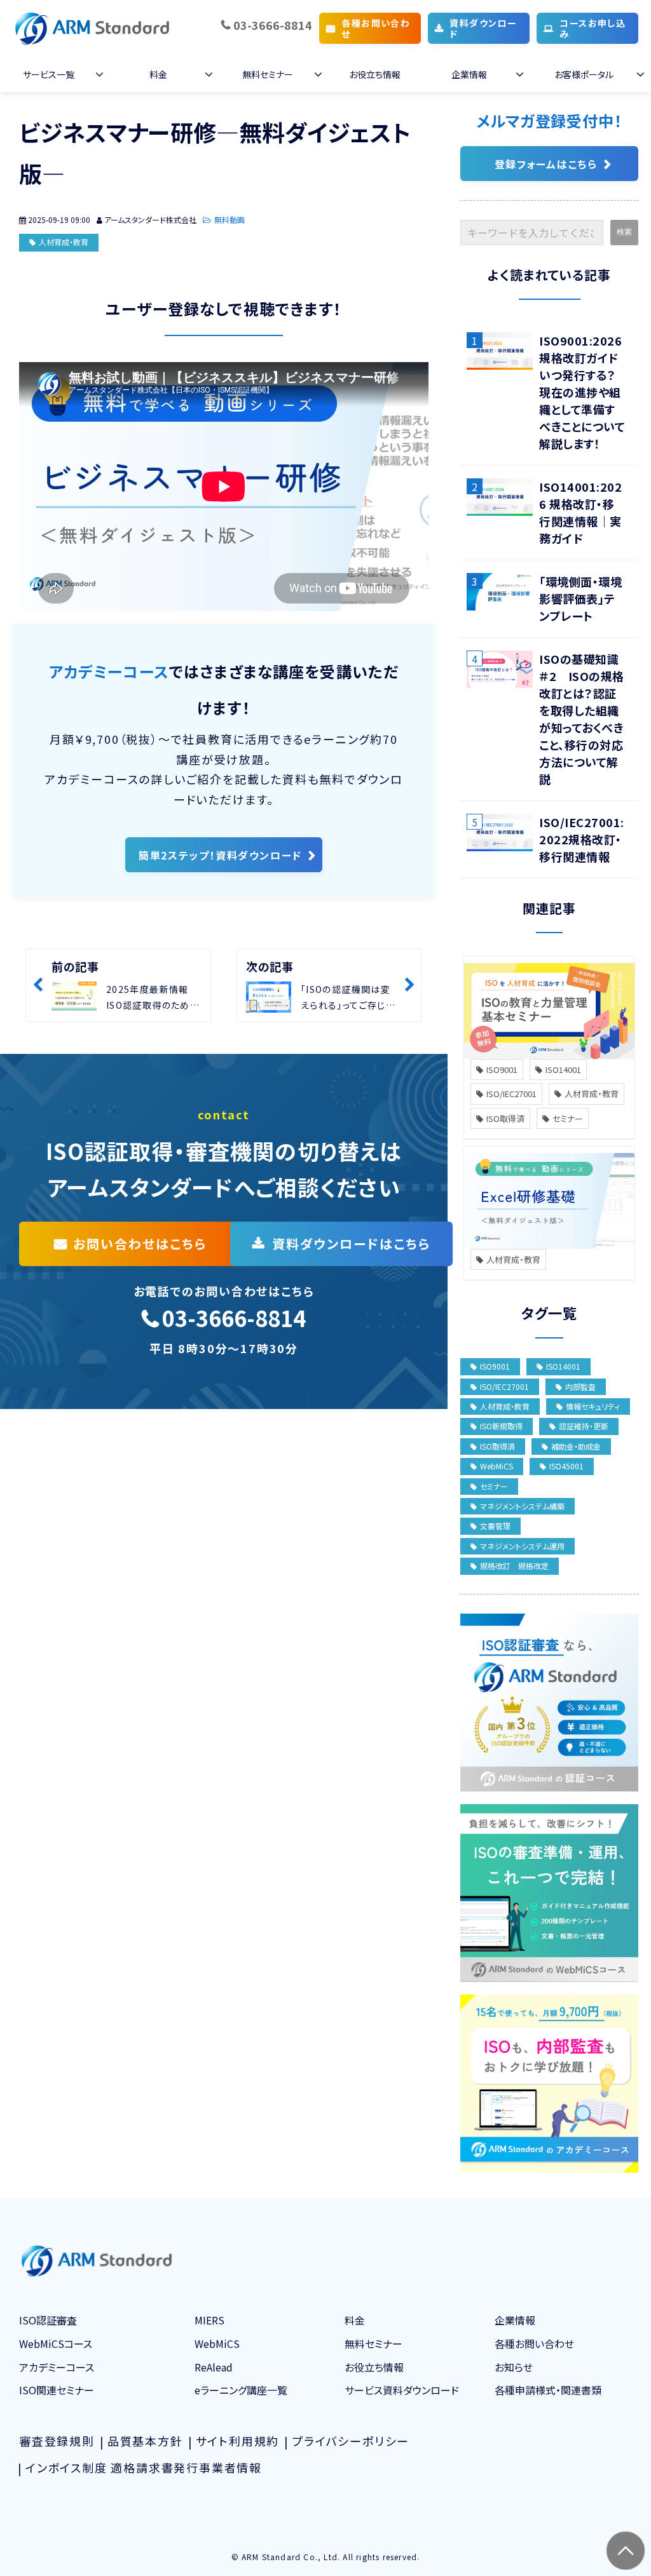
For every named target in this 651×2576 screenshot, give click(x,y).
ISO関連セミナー (57, 2390)
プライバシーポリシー (351, 2441)
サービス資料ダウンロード (402, 2390)
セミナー (568, 1118)
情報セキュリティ (593, 1406)
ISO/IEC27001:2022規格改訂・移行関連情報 (582, 839)
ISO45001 (566, 1466)
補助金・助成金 (576, 1446)
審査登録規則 (57, 2441)
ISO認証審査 (48, 2320)
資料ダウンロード (483, 28)
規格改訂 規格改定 (514, 1566)
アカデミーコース (57, 2367)
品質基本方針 (145, 2441)
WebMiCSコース (56, 2343)
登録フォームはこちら (546, 164)
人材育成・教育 (64, 242)
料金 (158, 74)
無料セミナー (268, 74)
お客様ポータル (584, 74)
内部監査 (580, 1386)
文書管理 (495, 1526)
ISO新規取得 (501, 1426)
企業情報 (469, 74)
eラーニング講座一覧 (241, 2390)
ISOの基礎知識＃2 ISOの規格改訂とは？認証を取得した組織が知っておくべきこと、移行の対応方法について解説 (582, 719)
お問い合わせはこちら (140, 1244)
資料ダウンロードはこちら (351, 1244)
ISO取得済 (505, 1118)
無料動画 (230, 219)
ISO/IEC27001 (511, 1094)
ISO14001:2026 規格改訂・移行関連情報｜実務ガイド (580, 512)
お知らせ (514, 2367)
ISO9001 (502, 1069)
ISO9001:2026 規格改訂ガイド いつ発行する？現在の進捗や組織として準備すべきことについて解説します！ (582, 392)
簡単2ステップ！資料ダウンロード (220, 855)
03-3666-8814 (273, 25)
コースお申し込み (593, 28)
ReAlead (214, 2367)
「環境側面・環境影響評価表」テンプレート (580, 598)
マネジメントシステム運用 (522, 1546)
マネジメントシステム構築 (522, 1506)
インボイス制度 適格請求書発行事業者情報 (144, 2467)
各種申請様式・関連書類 (548, 2390)
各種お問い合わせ (376, 28)
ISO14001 (563, 1069)
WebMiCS (497, 1466)
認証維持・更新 (584, 1426)
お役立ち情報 (375, 74)
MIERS (209, 2320)
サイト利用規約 (238, 2441)
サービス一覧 (49, 74)
